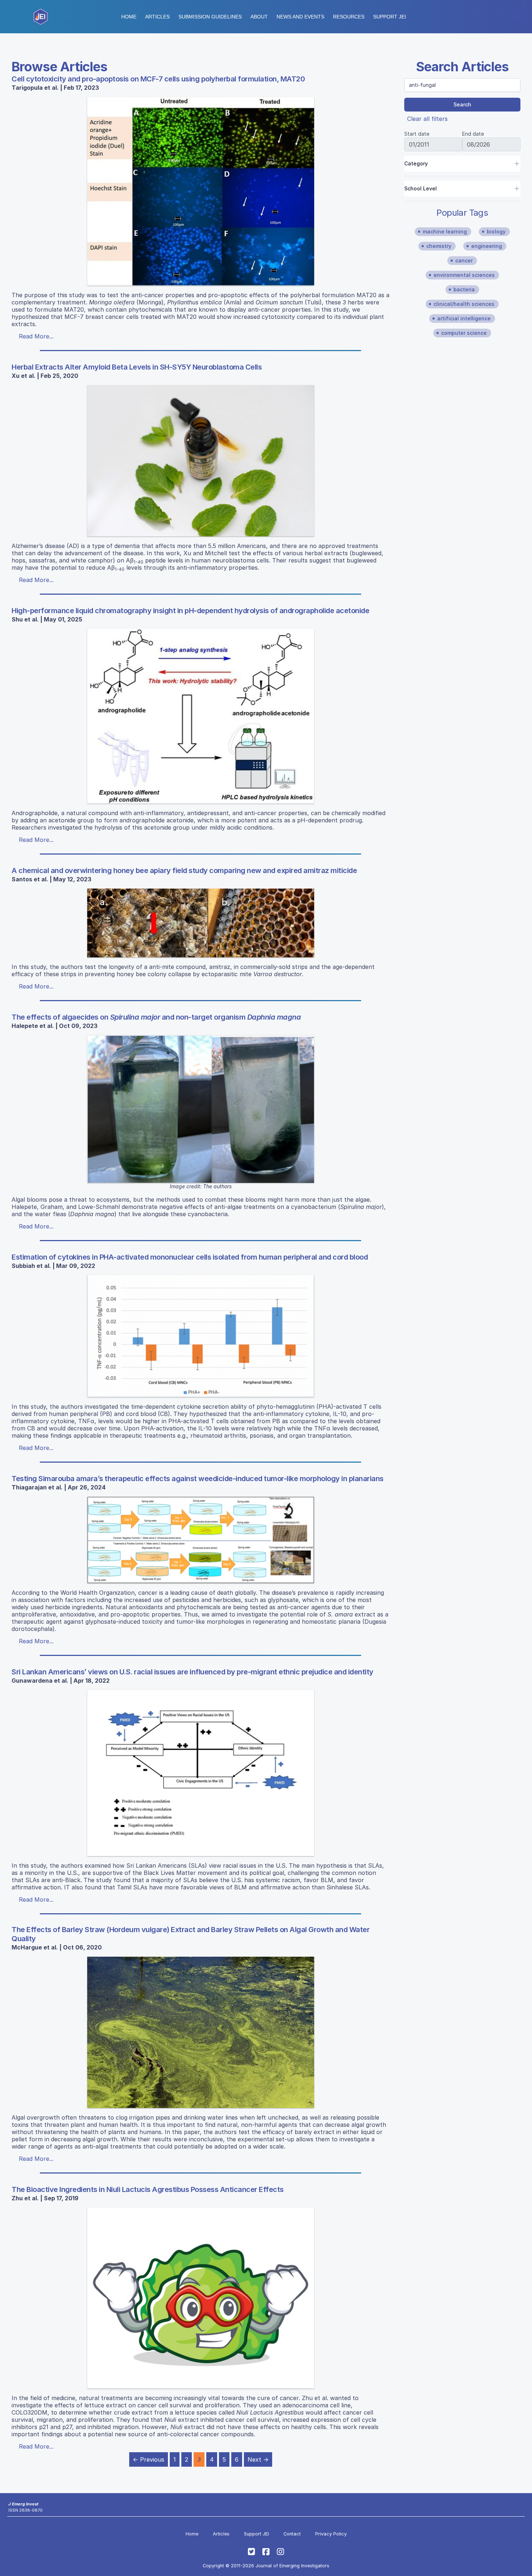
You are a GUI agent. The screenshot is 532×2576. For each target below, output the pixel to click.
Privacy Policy (331, 2534)
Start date (417, 134)
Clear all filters (427, 119)
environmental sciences (464, 275)
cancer (464, 260)
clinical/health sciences (464, 304)
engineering (487, 246)
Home (129, 17)
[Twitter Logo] (252, 2552)
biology (496, 231)
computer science (464, 333)
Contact (292, 2534)
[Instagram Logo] (280, 2552)
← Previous (149, 2459)
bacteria (464, 289)
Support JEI (256, 2534)
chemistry (439, 246)
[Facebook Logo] (266, 2552)
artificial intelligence (464, 318)
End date (473, 134)
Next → (258, 2459)
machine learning (445, 231)
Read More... (36, 336)
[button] (210, 17)
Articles (157, 17)
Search (462, 104)
